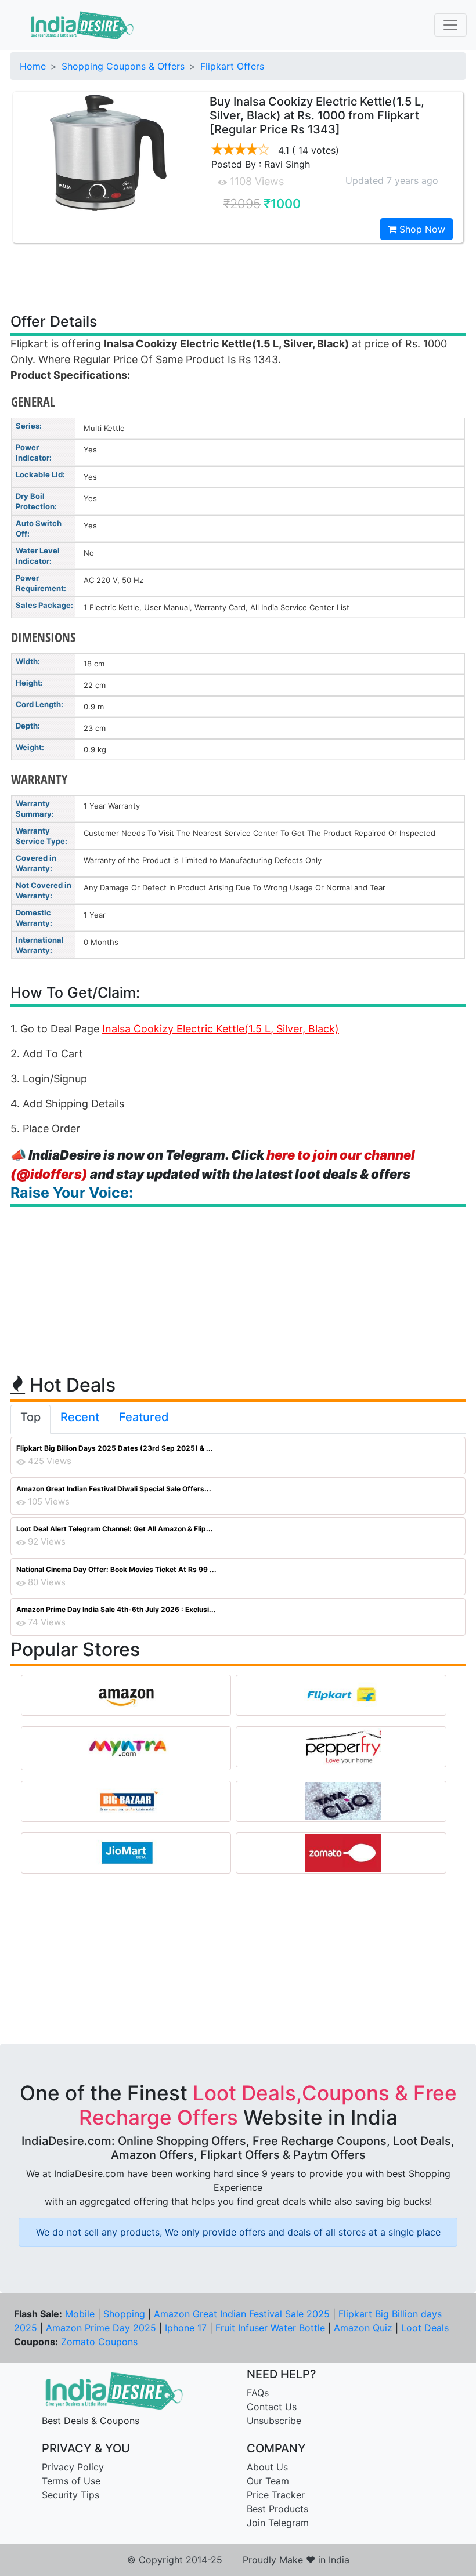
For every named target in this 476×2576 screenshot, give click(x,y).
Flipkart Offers (232, 66)
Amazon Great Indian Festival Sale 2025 (242, 2314)
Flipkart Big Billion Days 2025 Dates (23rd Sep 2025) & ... (115, 1448)
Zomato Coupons (99, 2342)
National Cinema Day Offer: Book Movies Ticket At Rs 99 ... (116, 1569)
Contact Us (272, 2407)
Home (33, 66)
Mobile (80, 2314)
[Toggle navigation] (450, 25)
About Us (267, 2467)
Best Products (277, 2509)
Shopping (124, 2314)
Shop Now (421, 229)
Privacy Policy (73, 2467)
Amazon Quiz (363, 2328)
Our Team (268, 2481)
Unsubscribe (274, 2421)
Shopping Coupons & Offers (123, 66)
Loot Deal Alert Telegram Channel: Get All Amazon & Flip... (115, 1529)
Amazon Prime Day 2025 (101, 2328)
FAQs (258, 2393)
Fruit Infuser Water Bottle (270, 2328)
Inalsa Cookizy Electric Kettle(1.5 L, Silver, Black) (221, 1029)
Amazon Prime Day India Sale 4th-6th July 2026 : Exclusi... (116, 1609)
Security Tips (71, 2495)
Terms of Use (71, 2481)
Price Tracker (276, 2495)
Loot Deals (425, 2328)
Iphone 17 (186, 2328)
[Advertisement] (238, 277)
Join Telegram (278, 2523)
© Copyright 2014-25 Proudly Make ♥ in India (238, 2560)
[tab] (30, 1419)
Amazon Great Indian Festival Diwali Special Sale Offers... (114, 1489)
